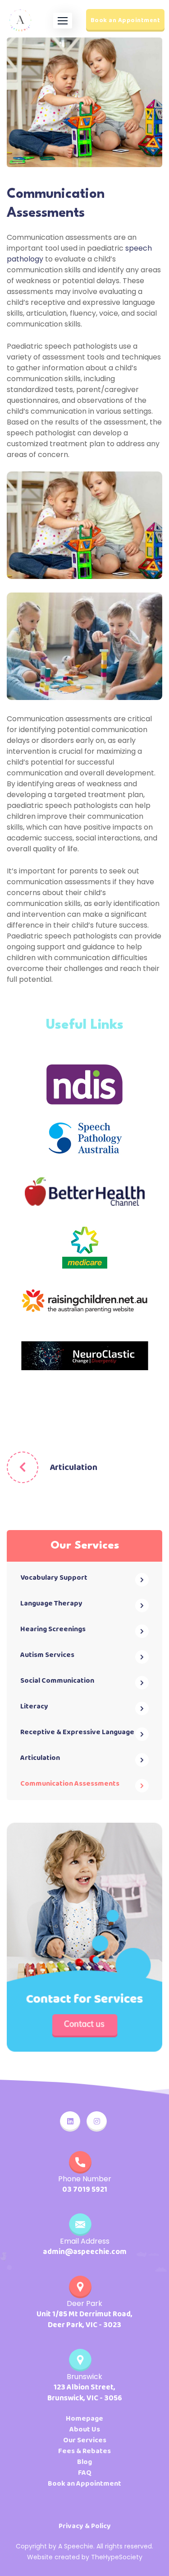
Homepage (84, 2419)
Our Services (85, 2441)
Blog (84, 2462)
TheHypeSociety (117, 2557)
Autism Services (47, 1655)
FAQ (85, 2473)
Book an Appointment (126, 20)
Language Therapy (51, 1603)
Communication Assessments (70, 1784)
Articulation (73, 1467)
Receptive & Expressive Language (77, 1732)
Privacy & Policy (85, 2526)
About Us (85, 2430)
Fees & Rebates (84, 2451)
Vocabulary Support (54, 1578)
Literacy (34, 1706)
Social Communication (57, 1681)
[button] (63, 21)
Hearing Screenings (53, 1629)
